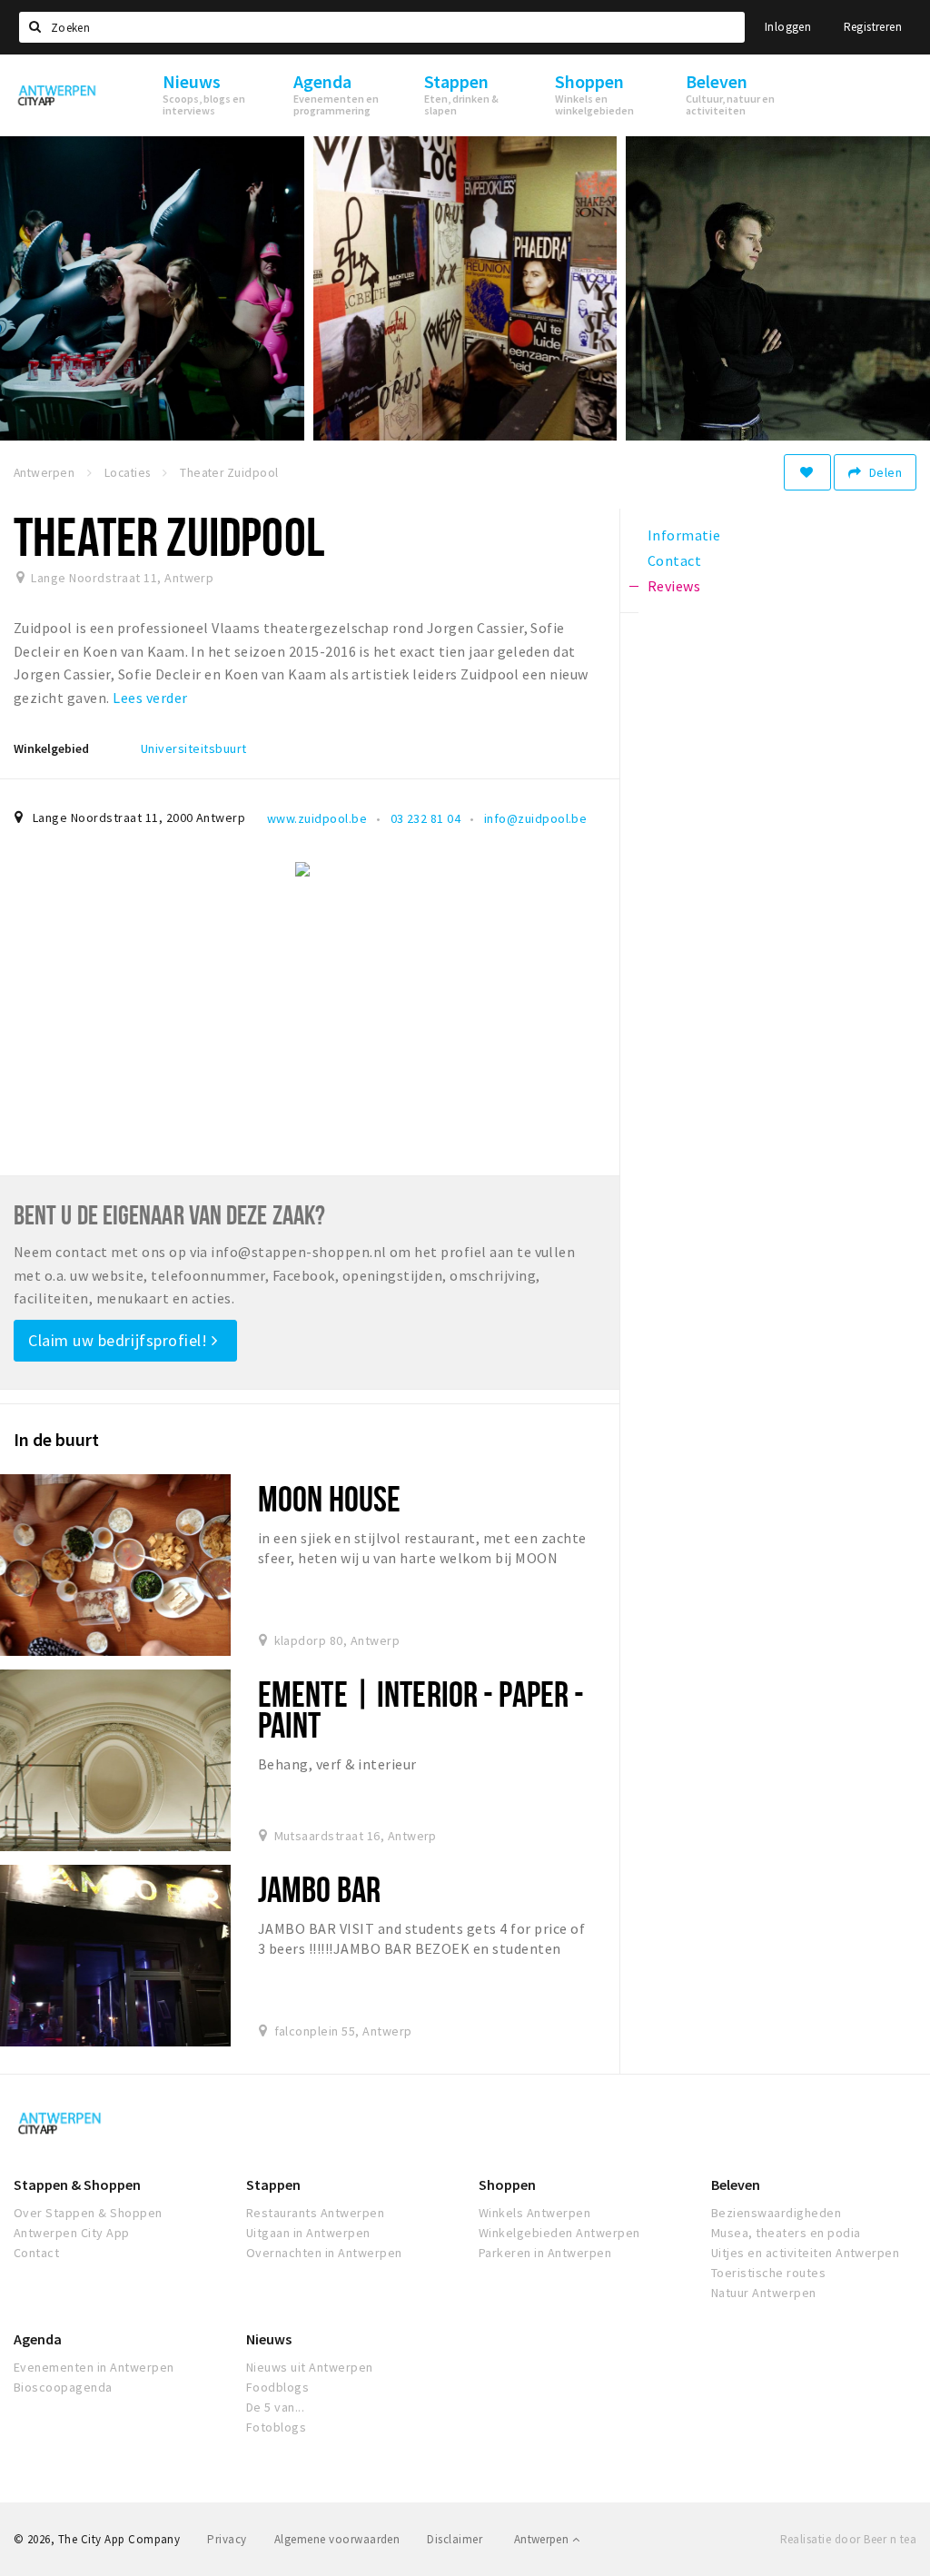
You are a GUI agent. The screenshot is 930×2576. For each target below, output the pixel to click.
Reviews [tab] (674, 586)
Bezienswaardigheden (776, 2213)
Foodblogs (277, 2387)
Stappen (273, 2185)
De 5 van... (275, 2407)
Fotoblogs (276, 2427)
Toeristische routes (768, 2273)
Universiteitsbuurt (194, 748)
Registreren (873, 27)
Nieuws (269, 2339)
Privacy (227, 2539)
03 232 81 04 (426, 818)
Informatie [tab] (684, 535)
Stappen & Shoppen (77, 2185)
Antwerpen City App (72, 2233)
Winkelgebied (51, 748)
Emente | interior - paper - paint (421, 1709)
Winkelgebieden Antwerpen (559, 2233)
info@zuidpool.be (536, 818)
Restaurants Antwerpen (315, 2213)
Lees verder (150, 698)
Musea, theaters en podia (786, 2233)
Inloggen (788, 27)
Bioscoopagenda (63, 2387)
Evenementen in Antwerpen (94, 2367)
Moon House (329, 1498)
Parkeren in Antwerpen (545, 2253)
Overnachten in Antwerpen (324, 2253)
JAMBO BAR (319, 1889)
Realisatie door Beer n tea (848, 2539)
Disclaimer (455, 2539)
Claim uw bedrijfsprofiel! (120, 1340)
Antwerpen (543, 2539)
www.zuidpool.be (317, 818)
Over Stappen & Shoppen (88, 2213)
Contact (36, 2253)
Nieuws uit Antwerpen (310, 2367)
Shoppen (507, 2185)
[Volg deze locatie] (807, 472)
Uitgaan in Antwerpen (308, 2233)
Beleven (736, 2185)
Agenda (38, 2339)
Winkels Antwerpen (534, 2213)
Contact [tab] (674, 560)
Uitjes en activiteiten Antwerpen (805, 2253)
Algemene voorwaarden (337, 2539)
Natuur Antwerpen (764, 2293)
